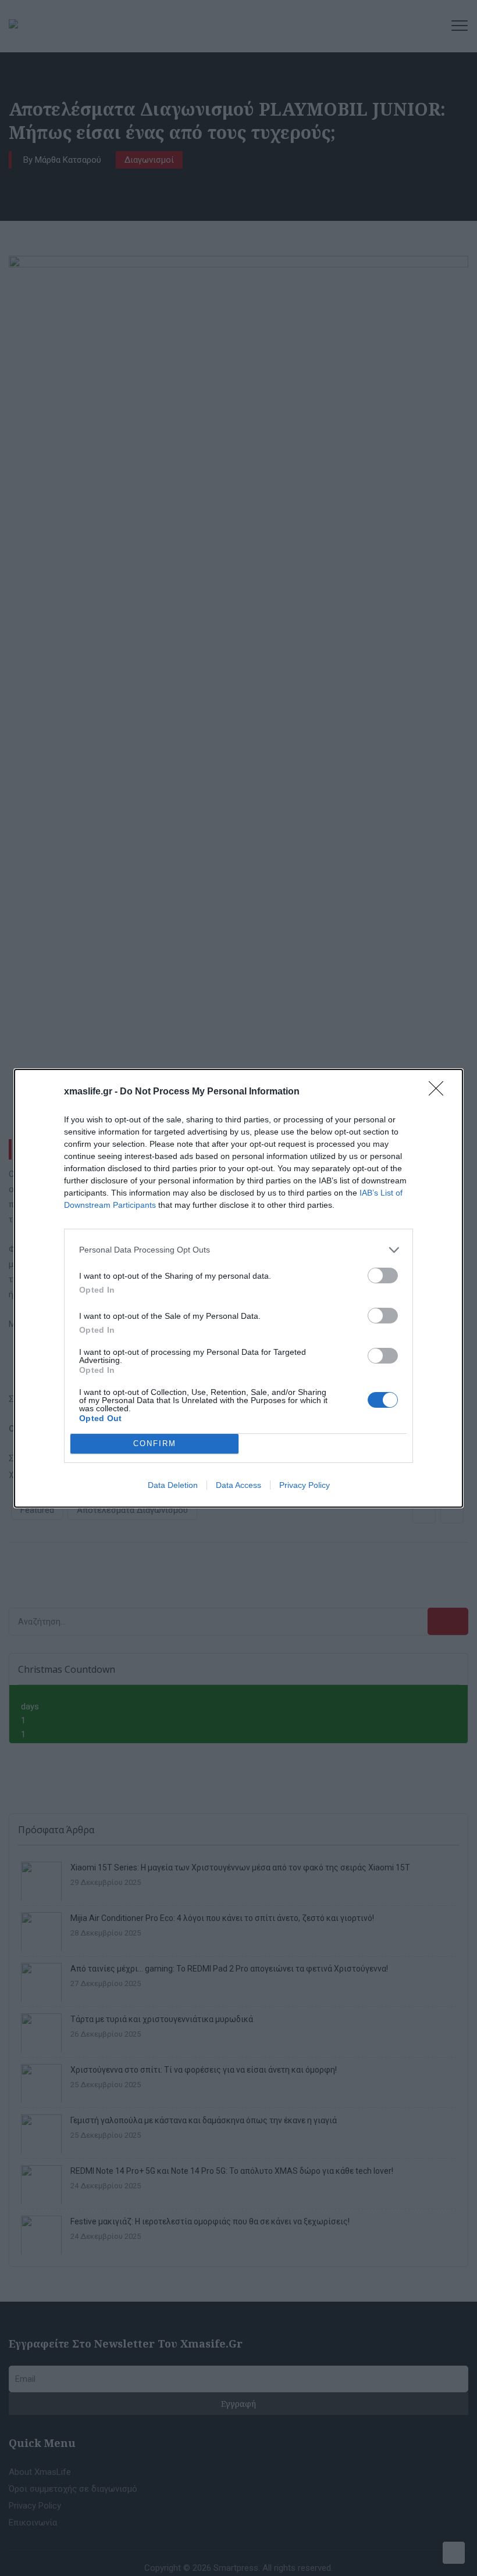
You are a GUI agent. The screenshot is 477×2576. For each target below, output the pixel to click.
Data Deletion (173, 1485)
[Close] (440, 1092)
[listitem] (238, 1250)
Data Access (238, 1485)
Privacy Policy (305, 1485)
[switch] (383, 1276)
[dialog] (238, 1288)
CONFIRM (155, 1443)
